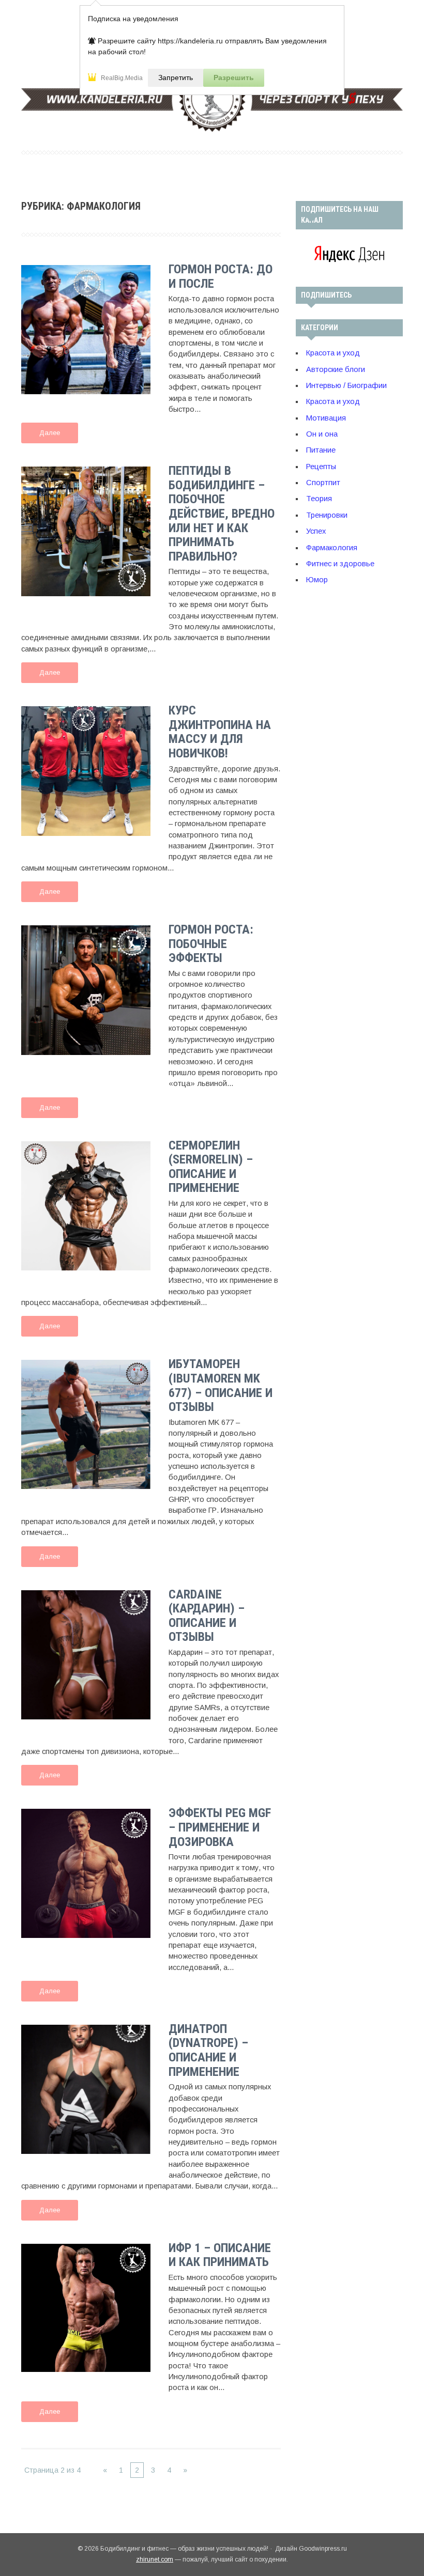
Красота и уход (333, 353)
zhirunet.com (155, 2559)
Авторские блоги (336, 369)
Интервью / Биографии (346, 385)
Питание (321, 450)
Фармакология (332, 548)
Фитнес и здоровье (340, 564)
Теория (319, 499)
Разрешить (234, 77)
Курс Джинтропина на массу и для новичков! (220, 732)
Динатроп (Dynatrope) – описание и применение (208, 2050)
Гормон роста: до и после (221, 276)
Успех (316, 531)
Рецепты (321, 467)
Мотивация (326, 418)
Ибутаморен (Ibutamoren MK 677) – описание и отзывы (221, 1385)
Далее (50, 433)
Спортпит (323, 483)
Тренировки (327, 515)
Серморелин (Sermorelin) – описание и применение (211, 1167)
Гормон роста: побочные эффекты (211, 944)
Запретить (176, 77)
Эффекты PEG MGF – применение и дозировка (220, 1827)
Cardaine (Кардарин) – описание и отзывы (207, 1616)
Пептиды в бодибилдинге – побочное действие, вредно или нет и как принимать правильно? (222, 514)
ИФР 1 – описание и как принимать (220, 2255)
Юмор (317, 580)
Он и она (322, 434)
